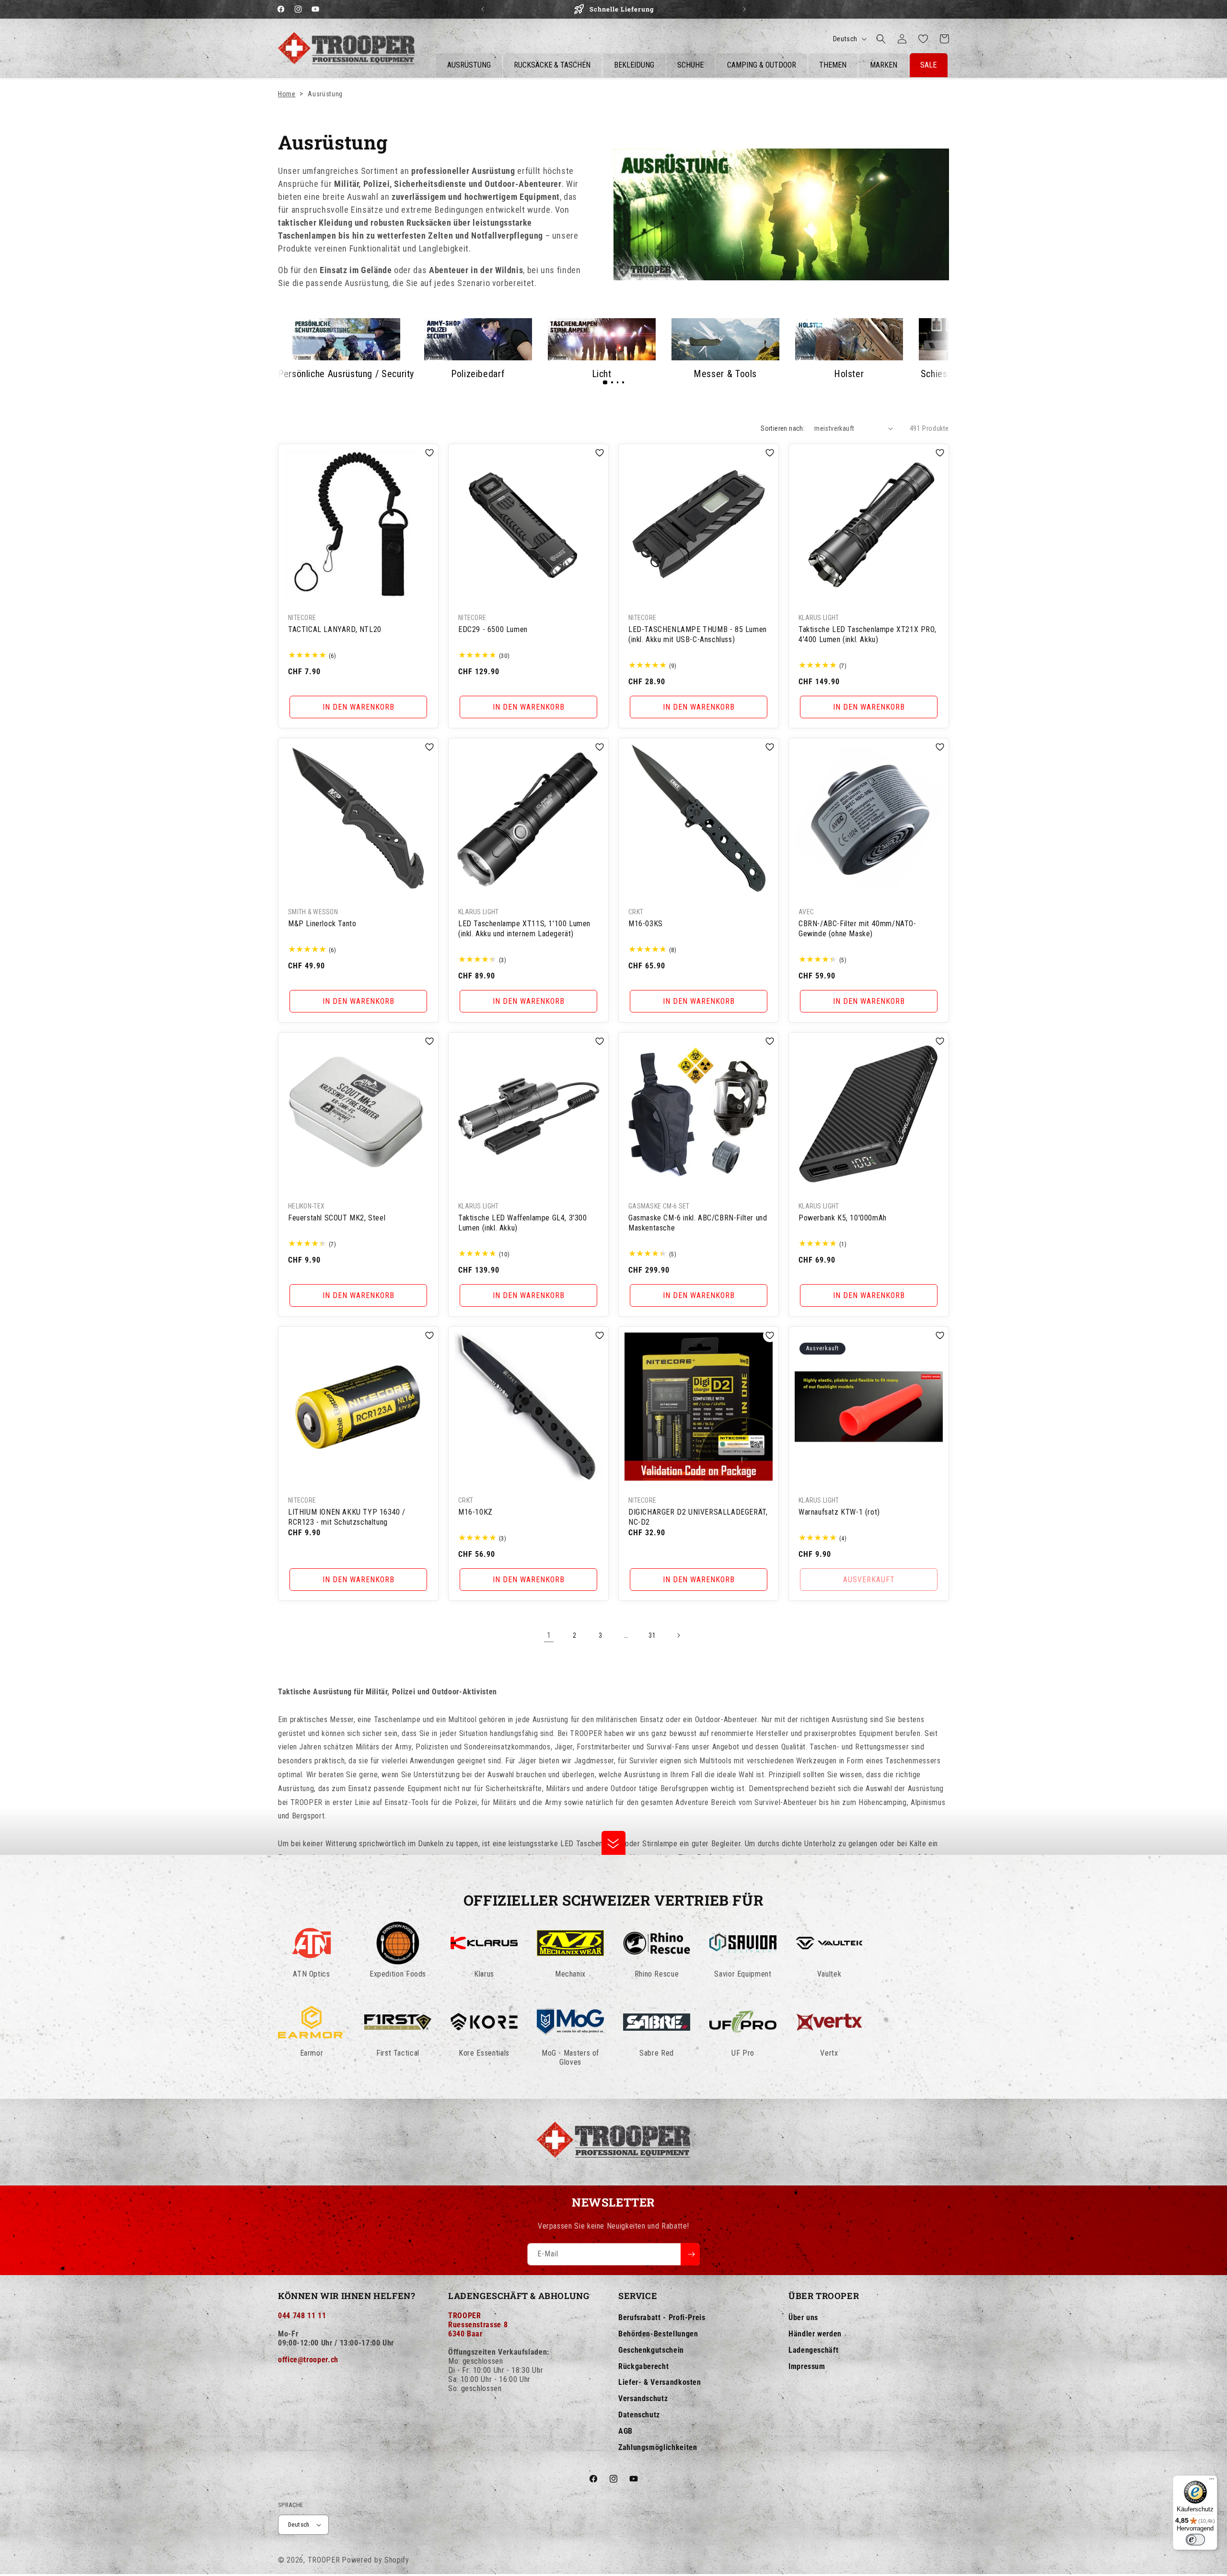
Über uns (803, 2317)
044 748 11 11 (302, 2316)
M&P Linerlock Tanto (322, 924)
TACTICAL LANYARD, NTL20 (335, 629)
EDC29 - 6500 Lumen (493, 629)
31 (652, 1635)
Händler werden (815, 2334)
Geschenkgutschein (651, 2350)
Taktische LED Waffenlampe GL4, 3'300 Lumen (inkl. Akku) (523, 1223)
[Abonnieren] (690, 2254)
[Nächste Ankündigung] (744, 9)
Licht (602, 374)
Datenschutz (639, 2415)
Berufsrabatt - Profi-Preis (662, 2317)
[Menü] (1212, 2481)
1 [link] (549, 1635)
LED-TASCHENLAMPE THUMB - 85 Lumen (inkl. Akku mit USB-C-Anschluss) (698, 634)
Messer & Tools (725, 374)
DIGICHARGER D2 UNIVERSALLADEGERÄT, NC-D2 (698, 1517)
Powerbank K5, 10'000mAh (843, 1218)
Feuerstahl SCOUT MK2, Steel (337, 1218)
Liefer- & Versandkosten (660, 2382)
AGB (625, 2431)
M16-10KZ (475, 1512)
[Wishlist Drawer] (923, 39)
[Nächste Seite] (678, 1635)
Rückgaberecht (643, 2366)
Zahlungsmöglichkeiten (658, 2447)
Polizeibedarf (478, 374)
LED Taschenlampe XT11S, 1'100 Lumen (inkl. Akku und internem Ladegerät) (524, 929)
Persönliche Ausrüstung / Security (346, 374)
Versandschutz (643, 2398)
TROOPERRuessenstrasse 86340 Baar (478, 2325)
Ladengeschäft (813, 2350)
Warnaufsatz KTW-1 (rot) (839, 1512)
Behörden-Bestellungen (658, 2334)
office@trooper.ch (308, 2360)
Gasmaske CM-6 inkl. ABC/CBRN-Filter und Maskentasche (698, 1223)
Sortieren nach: (783, 428)
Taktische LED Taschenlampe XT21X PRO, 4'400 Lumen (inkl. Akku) (867, 634)
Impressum (807, 2366)
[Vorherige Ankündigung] (483, 9)
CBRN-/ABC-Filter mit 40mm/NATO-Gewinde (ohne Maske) (857, 929)
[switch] (1195, 2540)
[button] (881, 39)
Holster (849, 374)
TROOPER (324, 2560)
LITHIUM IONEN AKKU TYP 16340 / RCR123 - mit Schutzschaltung (347, 1517)
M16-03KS (646, 924)
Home (287, 94)
